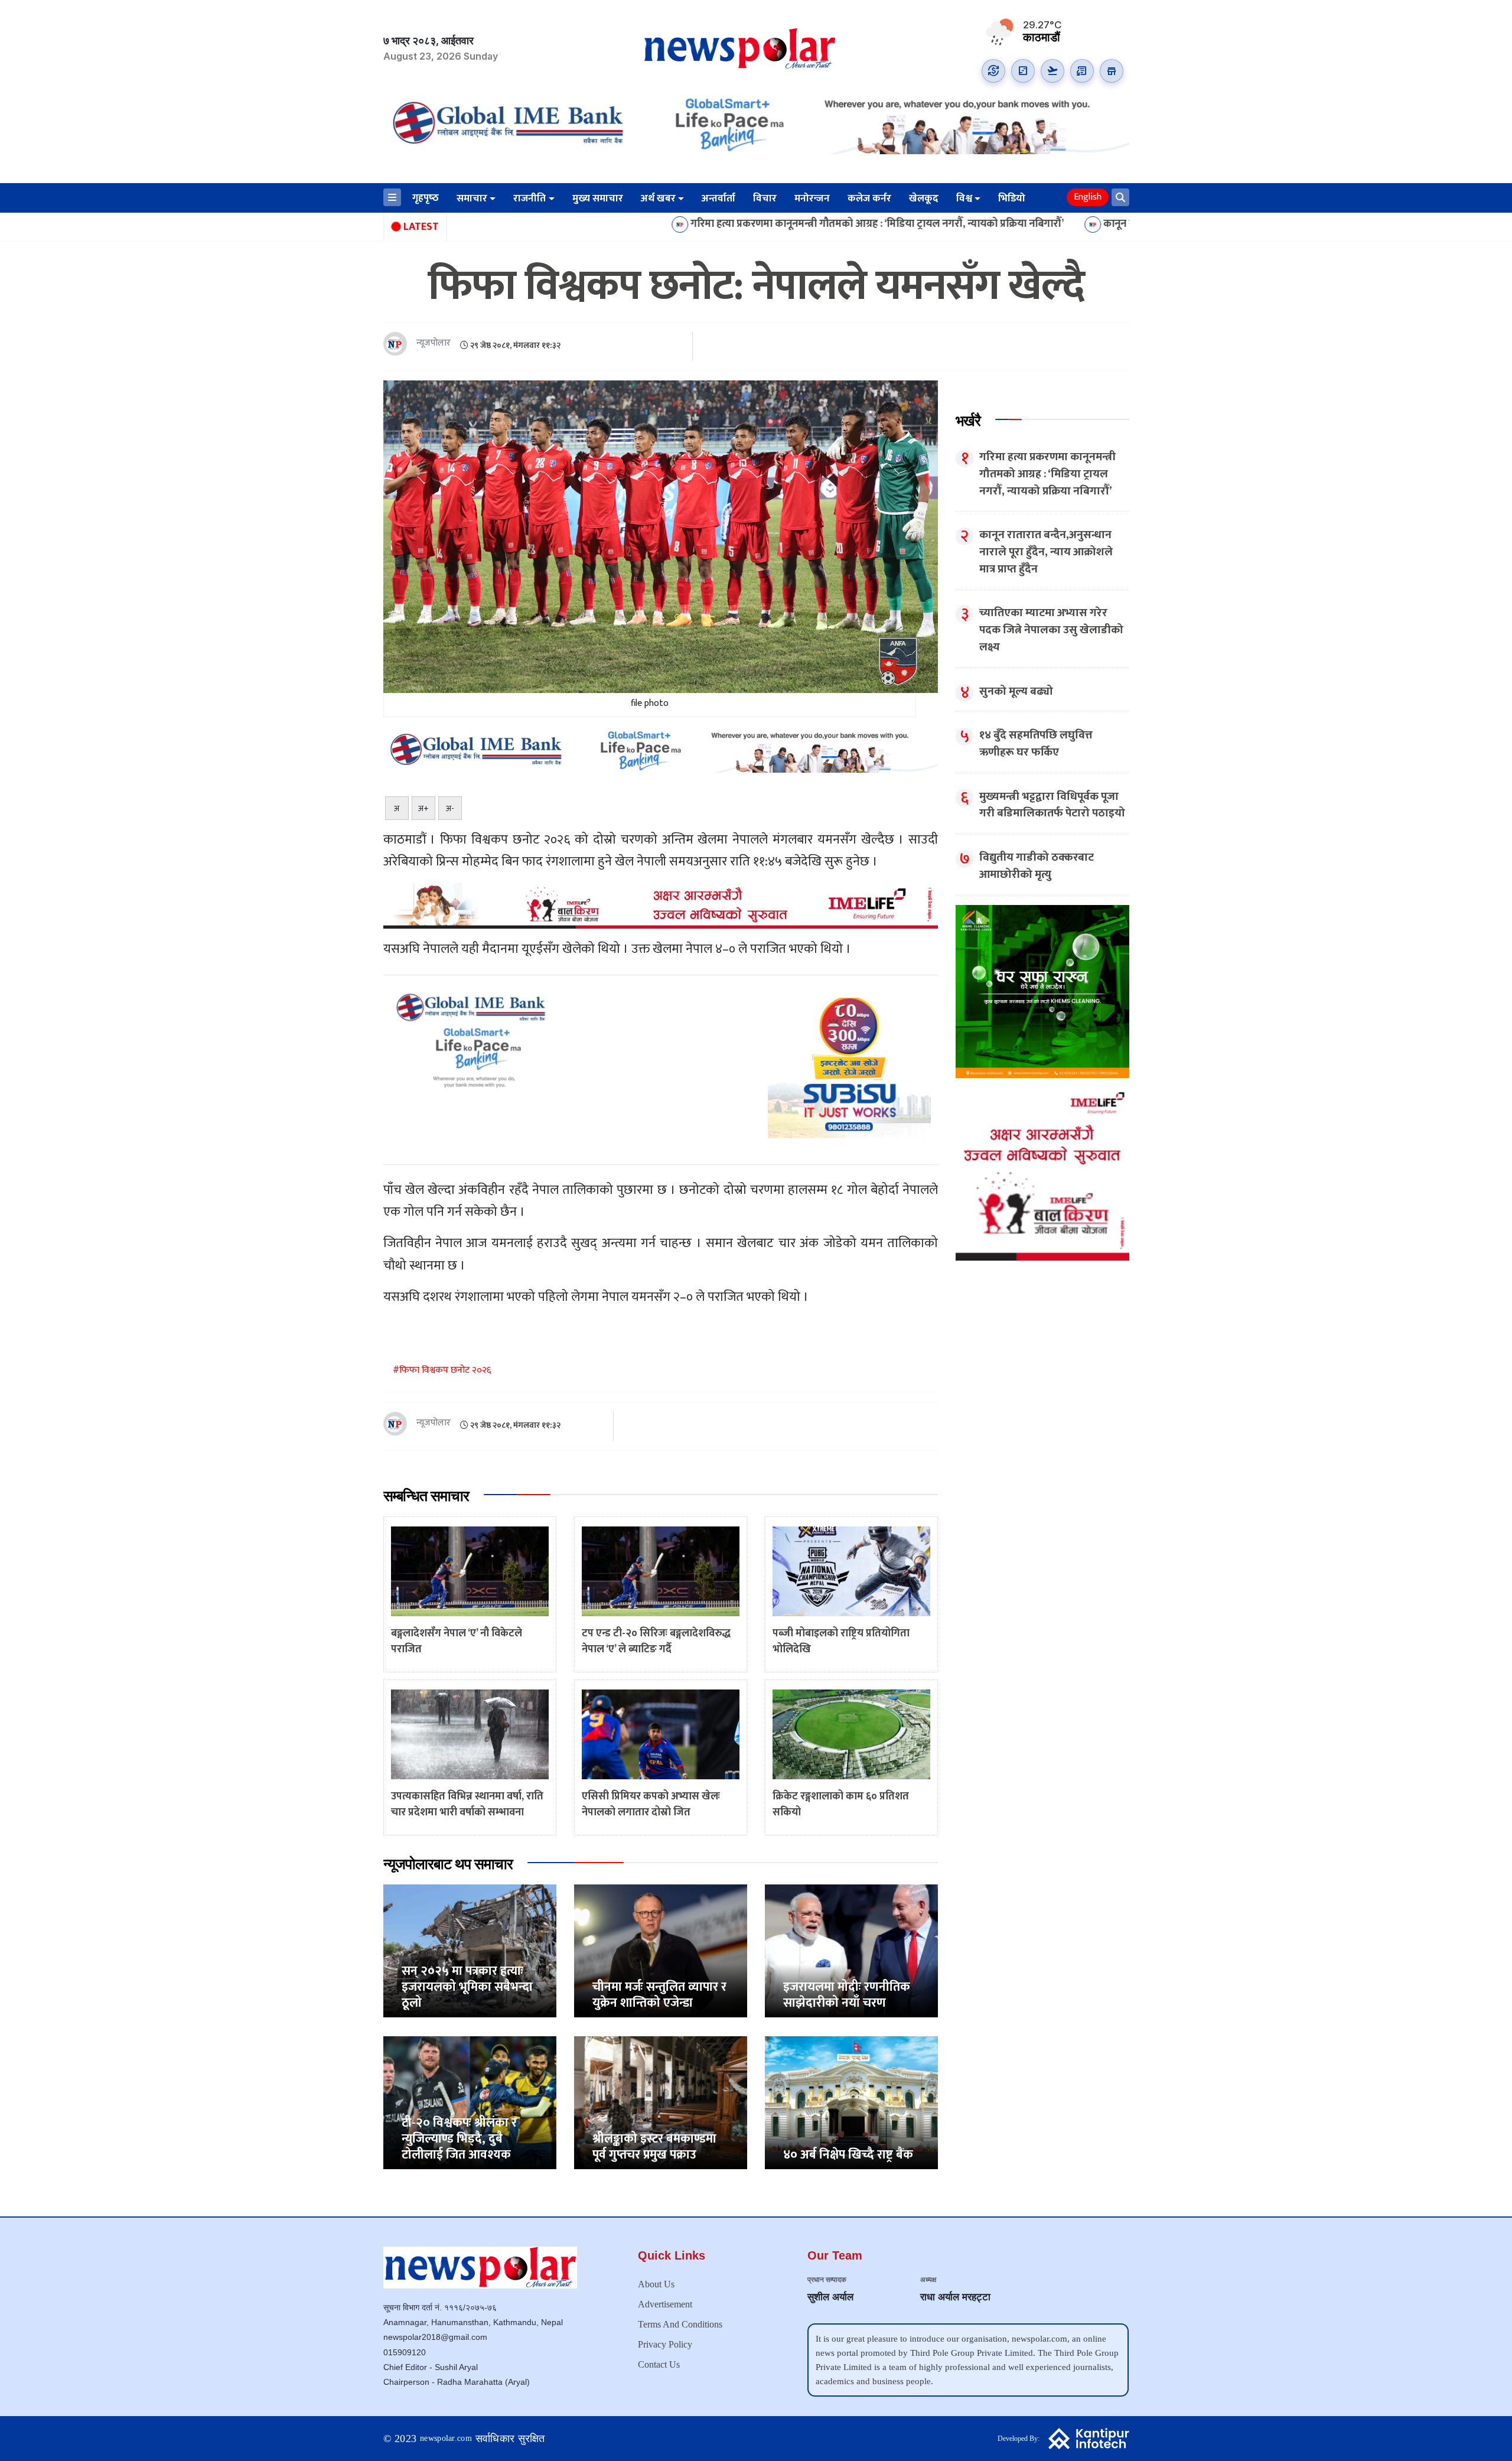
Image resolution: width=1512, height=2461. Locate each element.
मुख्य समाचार (598, 198)
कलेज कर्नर (869, 198)
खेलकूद (924, 198)
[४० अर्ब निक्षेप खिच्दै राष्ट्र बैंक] (851, 2102)
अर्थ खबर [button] (658, 198)
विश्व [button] (964, 198)
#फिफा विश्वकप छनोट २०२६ (442, 1370)
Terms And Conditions (680, 2324)
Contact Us (659, 2364)
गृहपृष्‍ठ (426, 198)
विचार (765, 198)
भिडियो (1012, 198)
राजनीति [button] (529, 198)
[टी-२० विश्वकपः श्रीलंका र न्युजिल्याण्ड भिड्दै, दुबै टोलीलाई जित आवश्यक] (470, 2102)
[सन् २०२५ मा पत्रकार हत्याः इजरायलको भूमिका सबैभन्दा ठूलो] (470, 1950)
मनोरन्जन (812, 198)
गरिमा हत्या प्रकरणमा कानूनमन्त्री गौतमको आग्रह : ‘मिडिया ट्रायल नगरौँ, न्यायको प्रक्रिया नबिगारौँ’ (721, 224)
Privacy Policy (665, 2344)
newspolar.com (446, 2438)
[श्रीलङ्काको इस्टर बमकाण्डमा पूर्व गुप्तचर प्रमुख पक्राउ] (661, 2102)
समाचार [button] (472, 198)
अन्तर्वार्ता (718, 198)
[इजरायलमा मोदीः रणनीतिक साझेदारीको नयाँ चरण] (851, 1950)
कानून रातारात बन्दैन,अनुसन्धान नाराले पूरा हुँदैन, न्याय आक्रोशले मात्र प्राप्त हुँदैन (1100, 224)
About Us (656, 2284)
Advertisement (665, 2304)
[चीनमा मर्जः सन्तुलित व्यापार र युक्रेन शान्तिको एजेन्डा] (661, 1950)
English (1088, 197)
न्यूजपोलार (434, 344)
